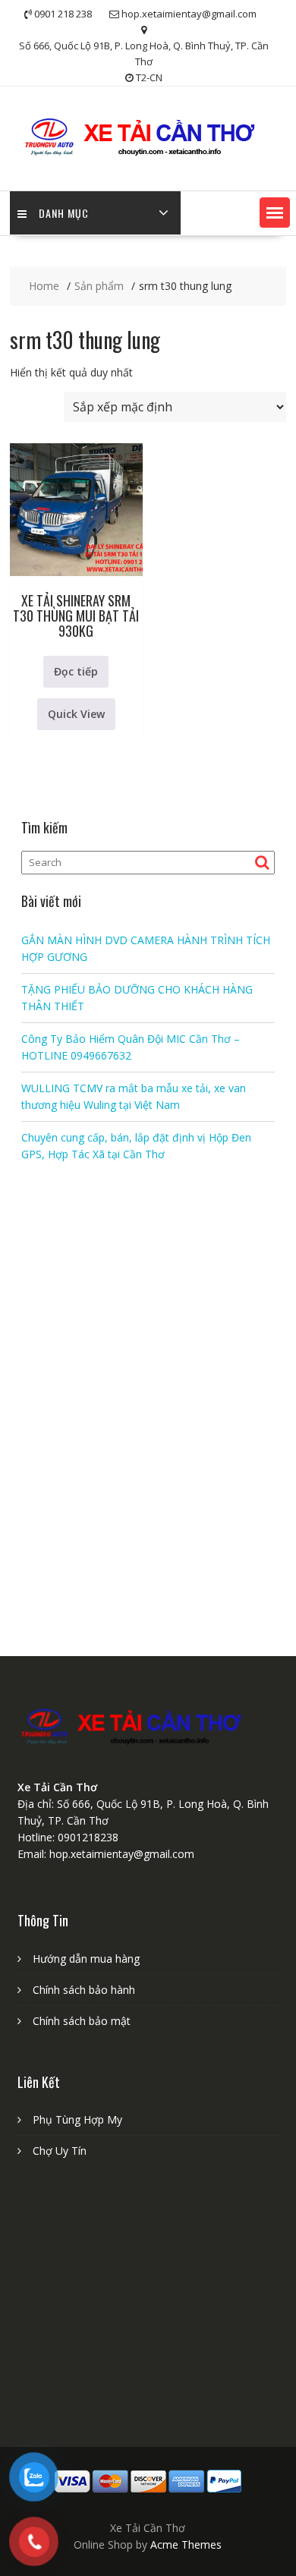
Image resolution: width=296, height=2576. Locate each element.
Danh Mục (64, 213)
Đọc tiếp (76, 671)
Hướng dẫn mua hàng (86, 1959)
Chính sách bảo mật (82, 2021)
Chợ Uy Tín (60, 2151)
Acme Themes (186, 2545)
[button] (275, 213)
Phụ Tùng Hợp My (77, 2119)
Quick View (76, 714)
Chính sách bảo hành (84, 1990)
